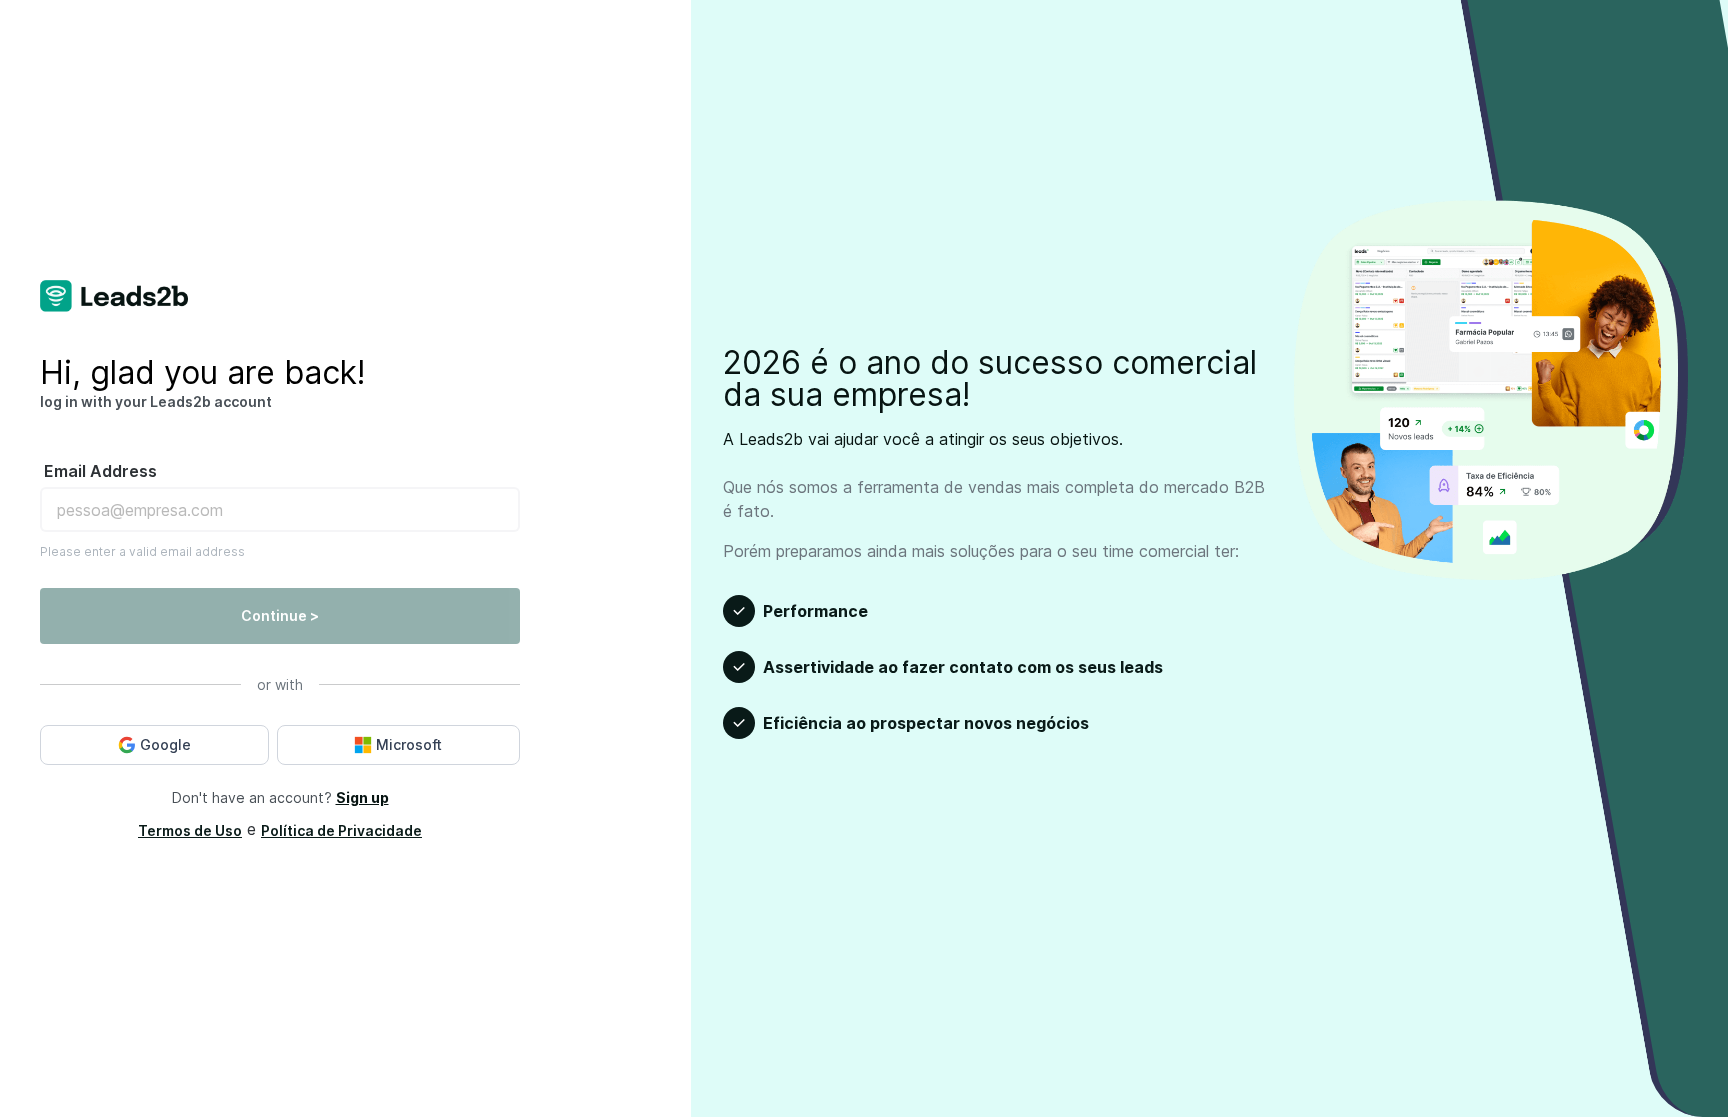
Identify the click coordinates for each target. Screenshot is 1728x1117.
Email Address (100, 471)
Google (165, 744)
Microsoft (409, 744)
